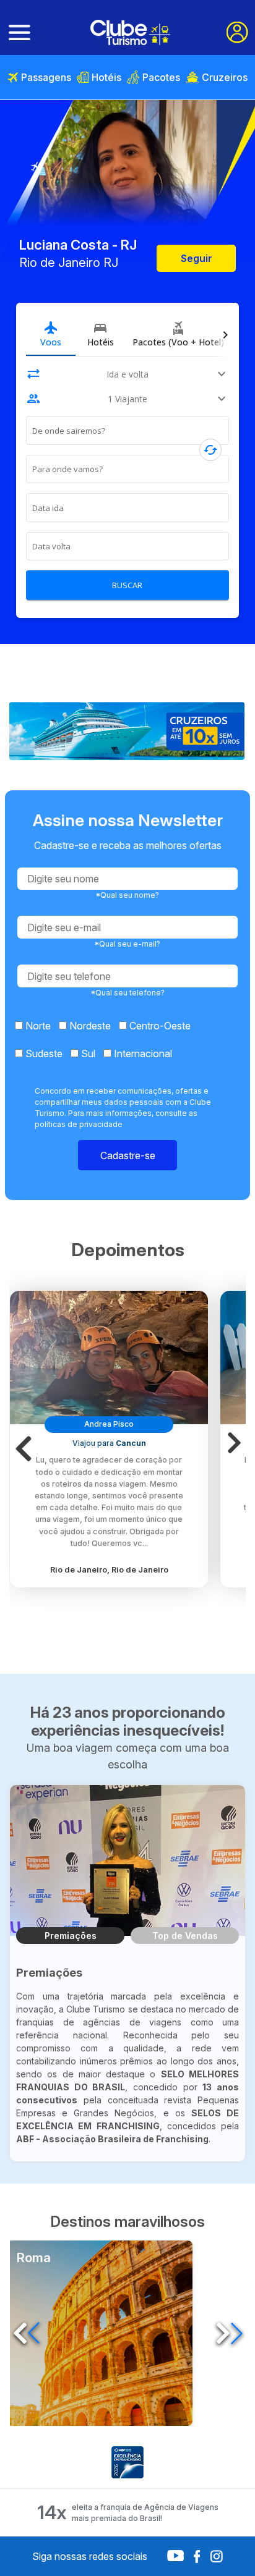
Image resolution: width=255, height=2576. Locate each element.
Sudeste (43, 1054)
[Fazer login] (237, 32)
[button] (28, 1449)
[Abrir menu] (19, 33)
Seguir (197, 258)
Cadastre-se (128, 1155)
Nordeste (89, 1026)
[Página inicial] (130, 32)
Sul (87, 1054)
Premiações (71, 1936)
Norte (37, 1026)
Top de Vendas (185, 1936)
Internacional (142, 1054)
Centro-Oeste (159, 1026)
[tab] (51, 334)
